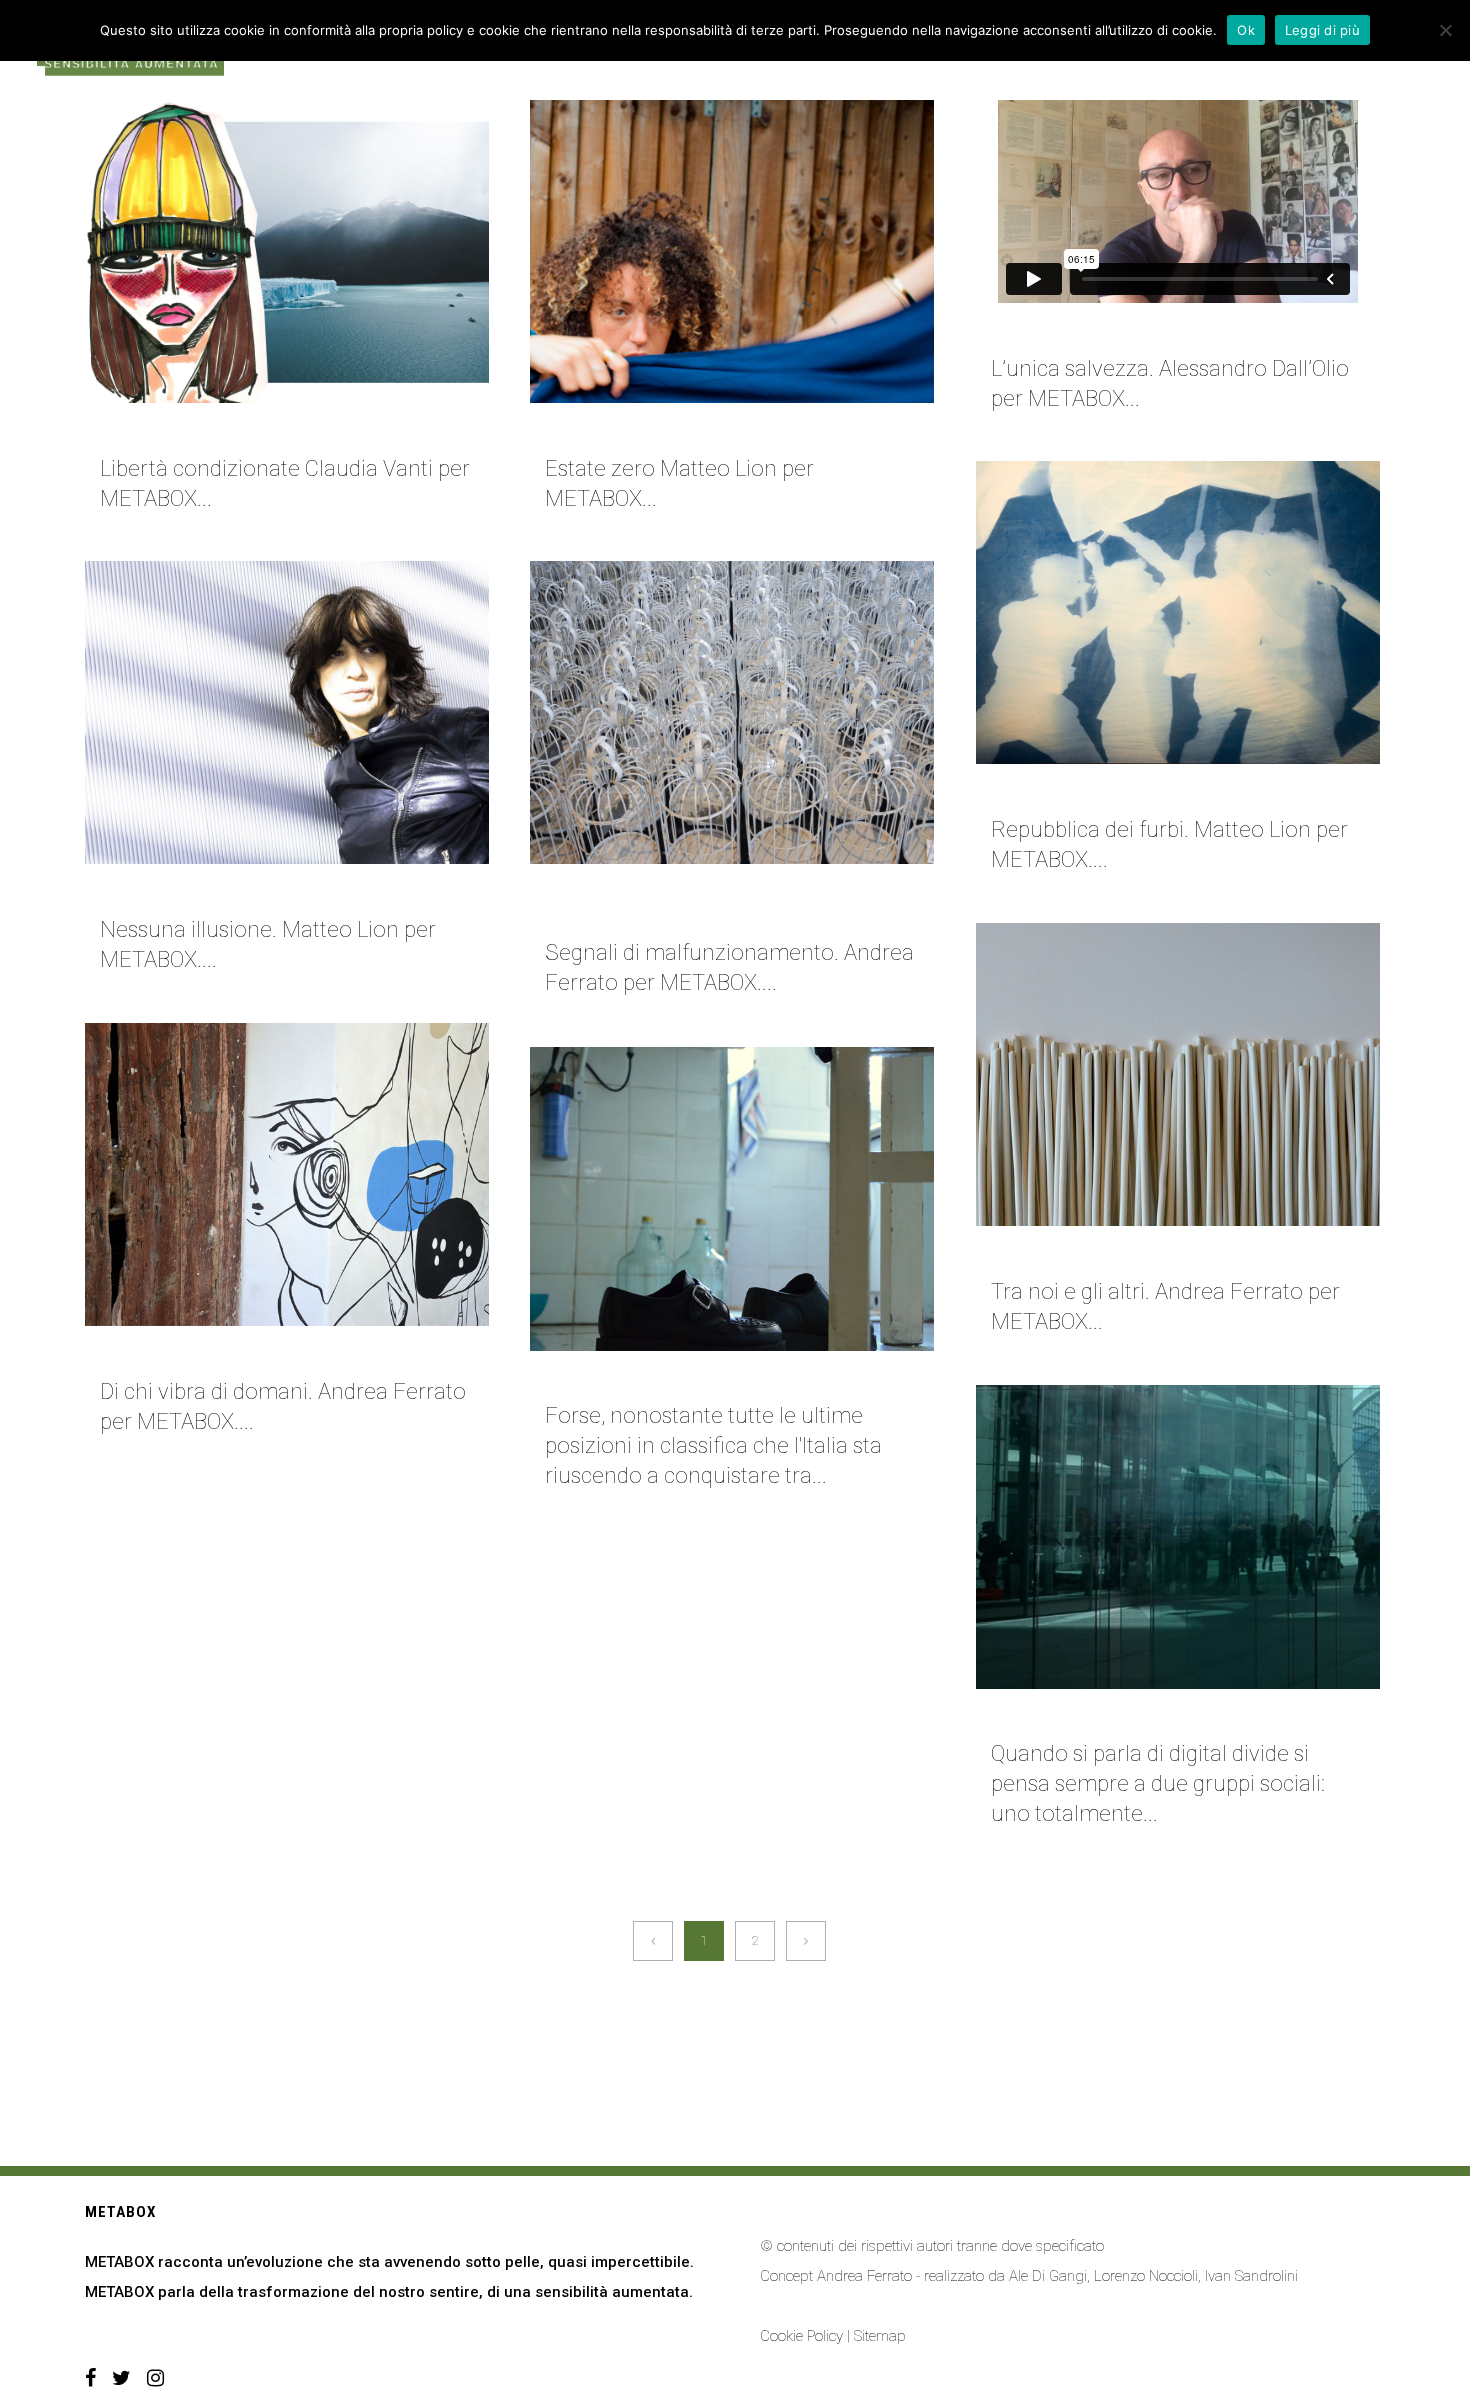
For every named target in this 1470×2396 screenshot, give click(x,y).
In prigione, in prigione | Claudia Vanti (245, 431)
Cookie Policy (801, 2336)
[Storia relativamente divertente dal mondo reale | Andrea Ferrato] (732, 712)
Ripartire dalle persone (640, 1379)
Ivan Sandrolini (1251, 2276)
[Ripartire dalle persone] (732, 1199)
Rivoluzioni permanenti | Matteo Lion (245, 892)
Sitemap (880, 2336)
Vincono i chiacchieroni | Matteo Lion (1136, 792)
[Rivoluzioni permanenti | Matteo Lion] (287, 712)
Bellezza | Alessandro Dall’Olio (1118, 331)
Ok (1246, 30)
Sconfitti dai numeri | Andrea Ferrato (1138, 1254)
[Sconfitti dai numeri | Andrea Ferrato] (1178, 1074)
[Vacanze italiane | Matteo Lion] (732, 251)
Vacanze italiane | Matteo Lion (663, 431)
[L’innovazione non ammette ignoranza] (1178, 1537)
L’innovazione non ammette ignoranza (1141, 1717)
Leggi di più (1322, 30)
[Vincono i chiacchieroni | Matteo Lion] (1178, 612)
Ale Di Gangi (1048, 2276)
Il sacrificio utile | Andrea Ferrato (237, 1354)
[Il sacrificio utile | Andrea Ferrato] (287, 1174)
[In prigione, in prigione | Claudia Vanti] (287, 251)
